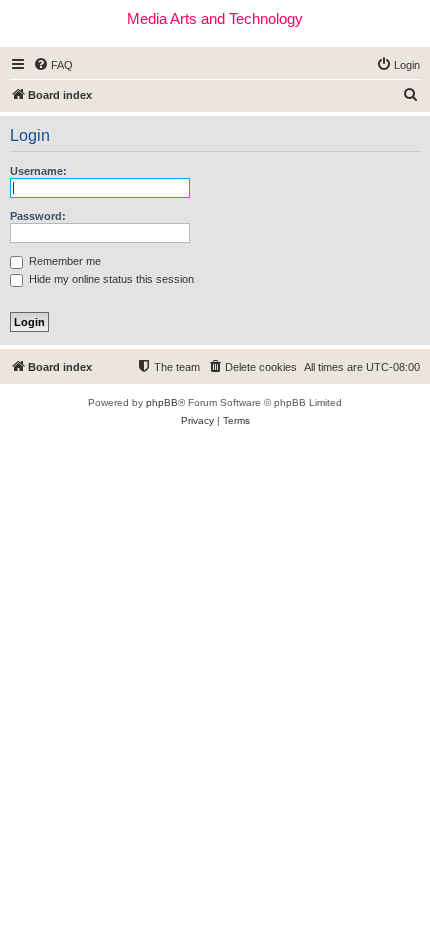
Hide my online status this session (110, 279)
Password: (38, 216)
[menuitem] (53, 65)
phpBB (162, 402)
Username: (38, 171)
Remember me (63, 261)
